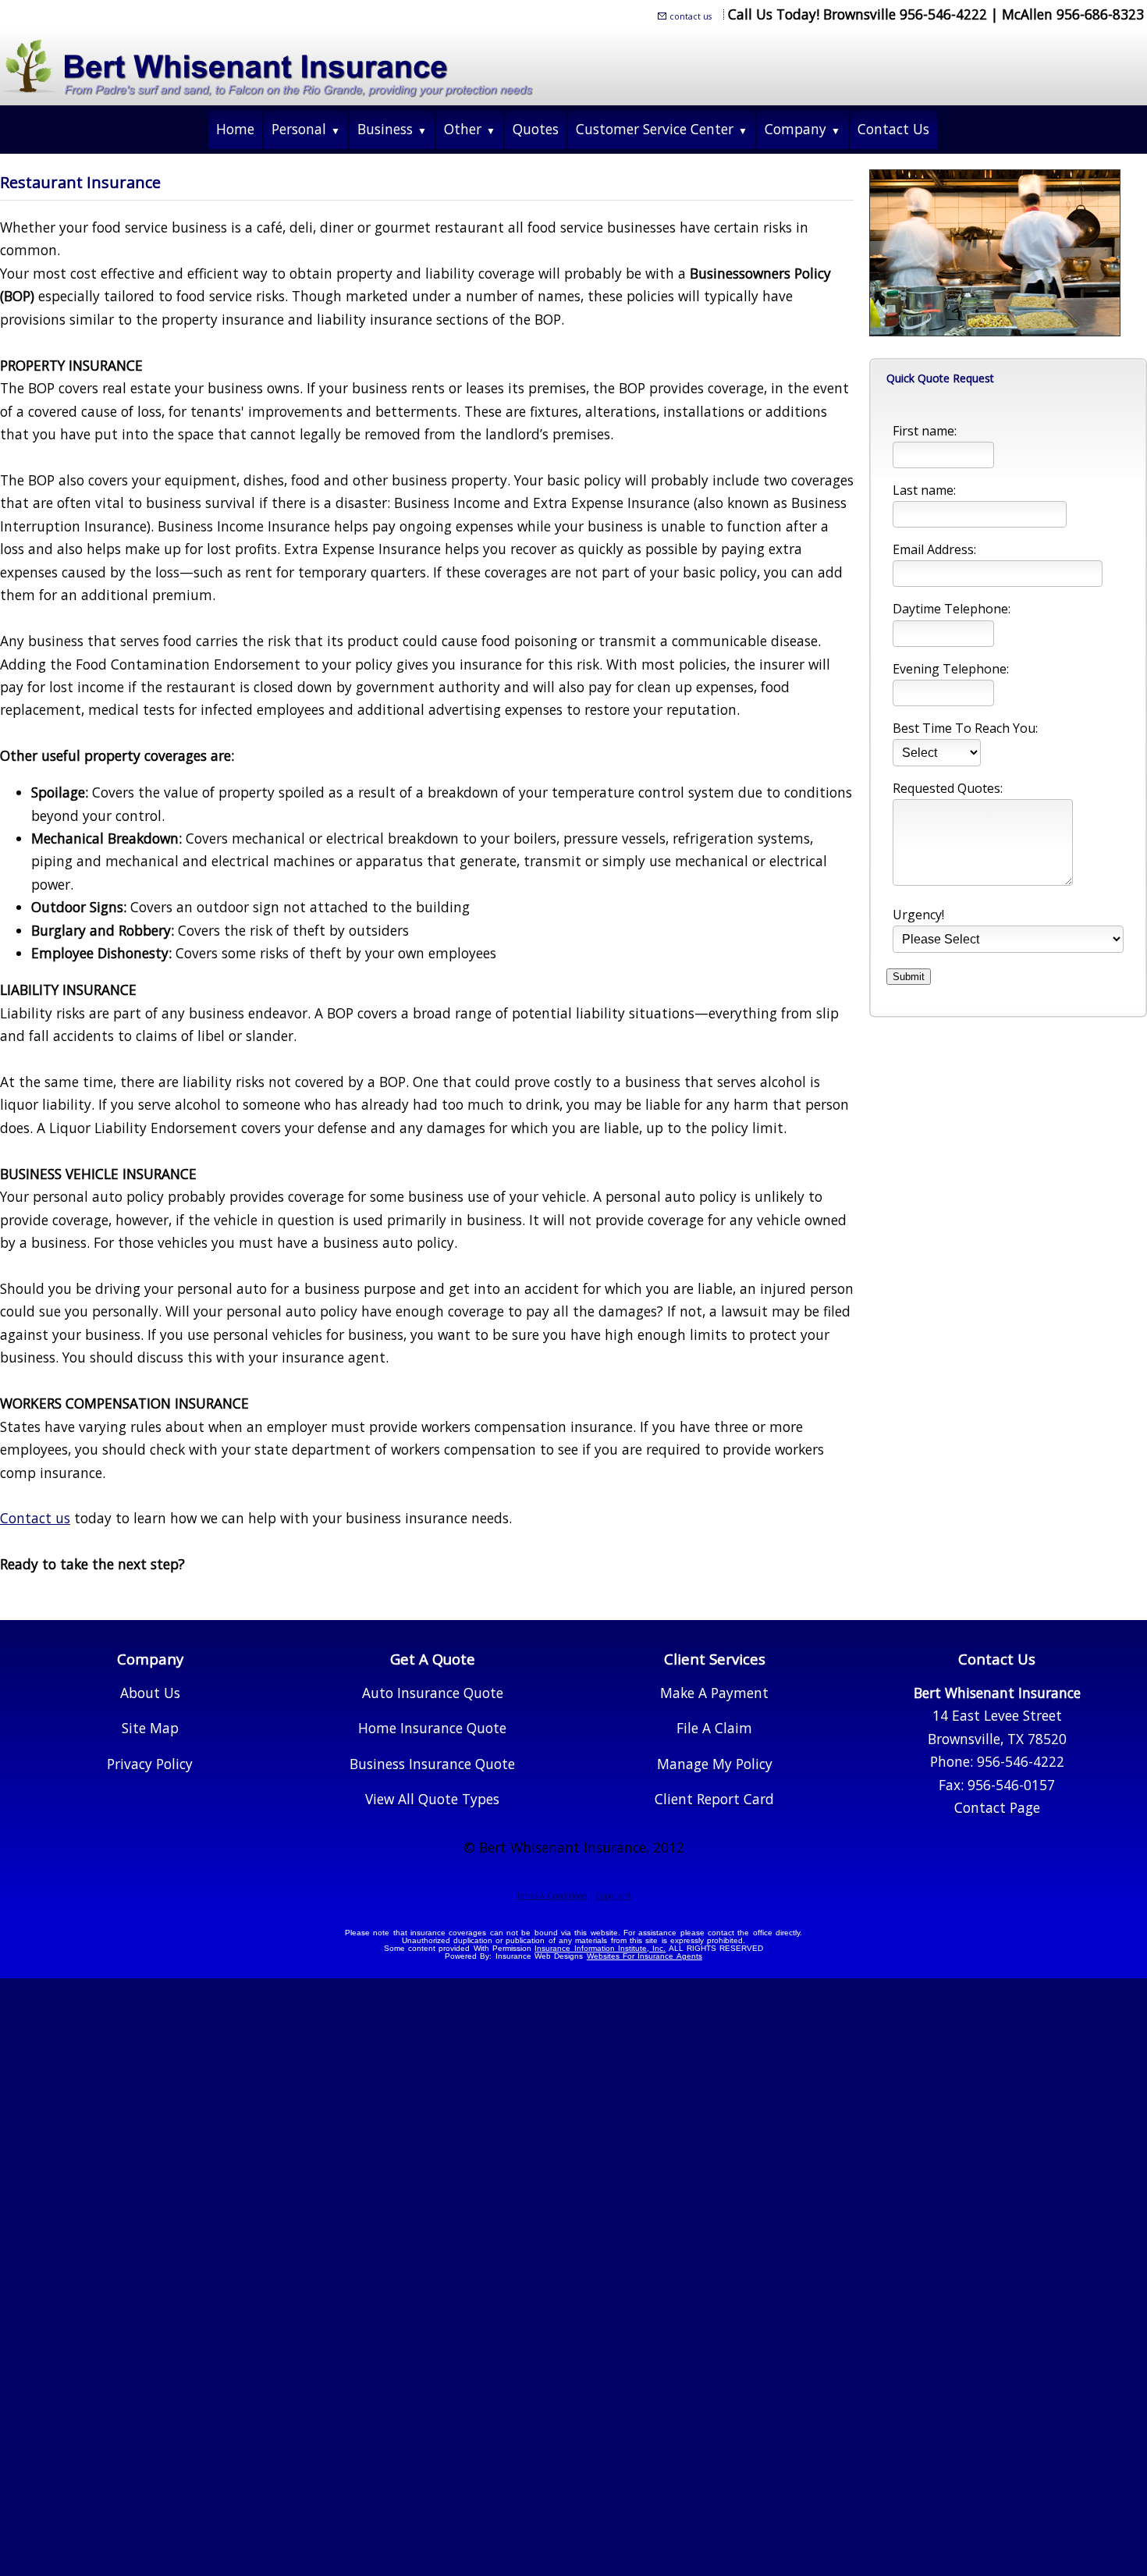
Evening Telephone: (951, 669)
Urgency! (918, 915)
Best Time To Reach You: (965, 728)
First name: (925, 431)
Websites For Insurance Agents (645, 1956)
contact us (691, 16)
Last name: (924, 490)
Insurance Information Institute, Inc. (600, 1948)
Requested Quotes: (948, 788)
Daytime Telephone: (952, 609)
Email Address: (934, 549)
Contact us (35, 1518)
